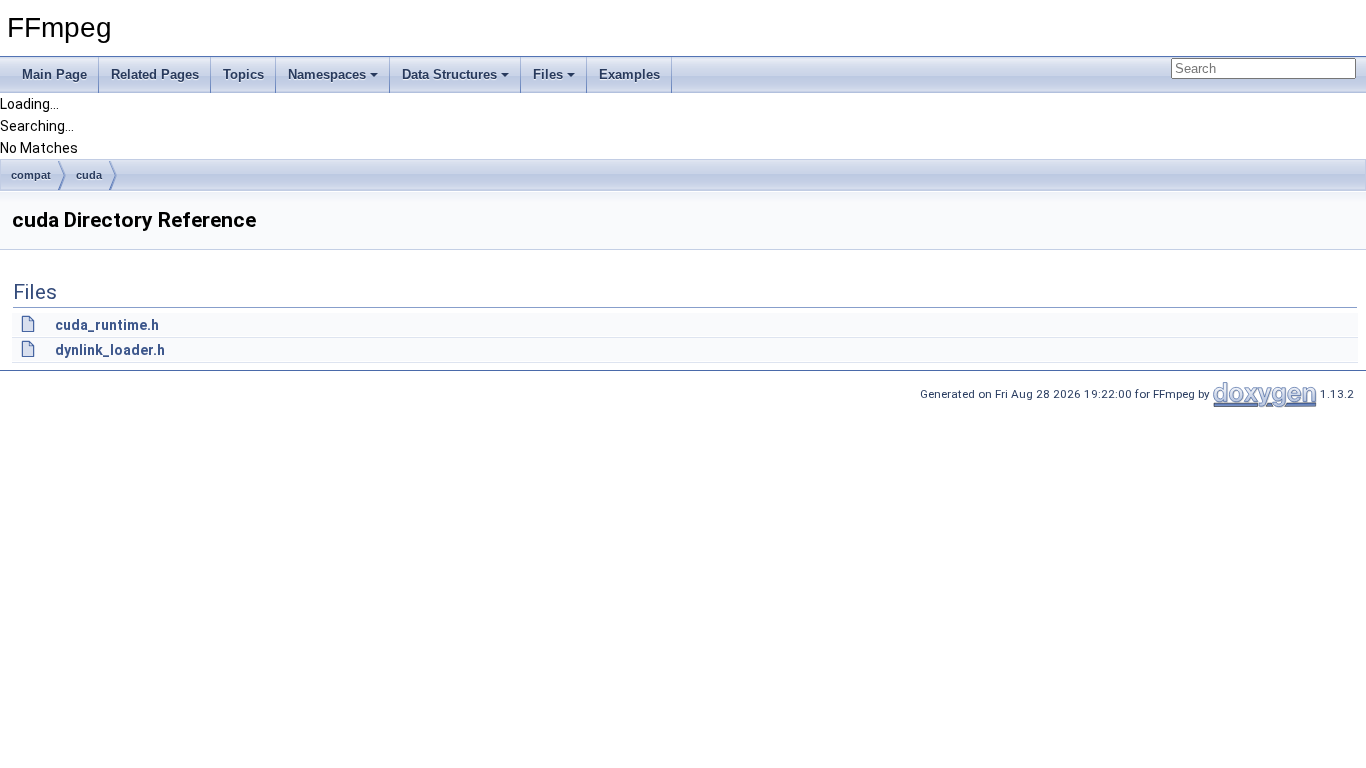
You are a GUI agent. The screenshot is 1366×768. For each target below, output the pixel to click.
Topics (243, 74)
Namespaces (327, 74)
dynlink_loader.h (110, 350)
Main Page (54, 74)
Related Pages (155, 74)
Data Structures (449, 74)
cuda (89, 175)
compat (31, 175)
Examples (629, 74)
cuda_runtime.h (107, 325)
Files (548, 74)
